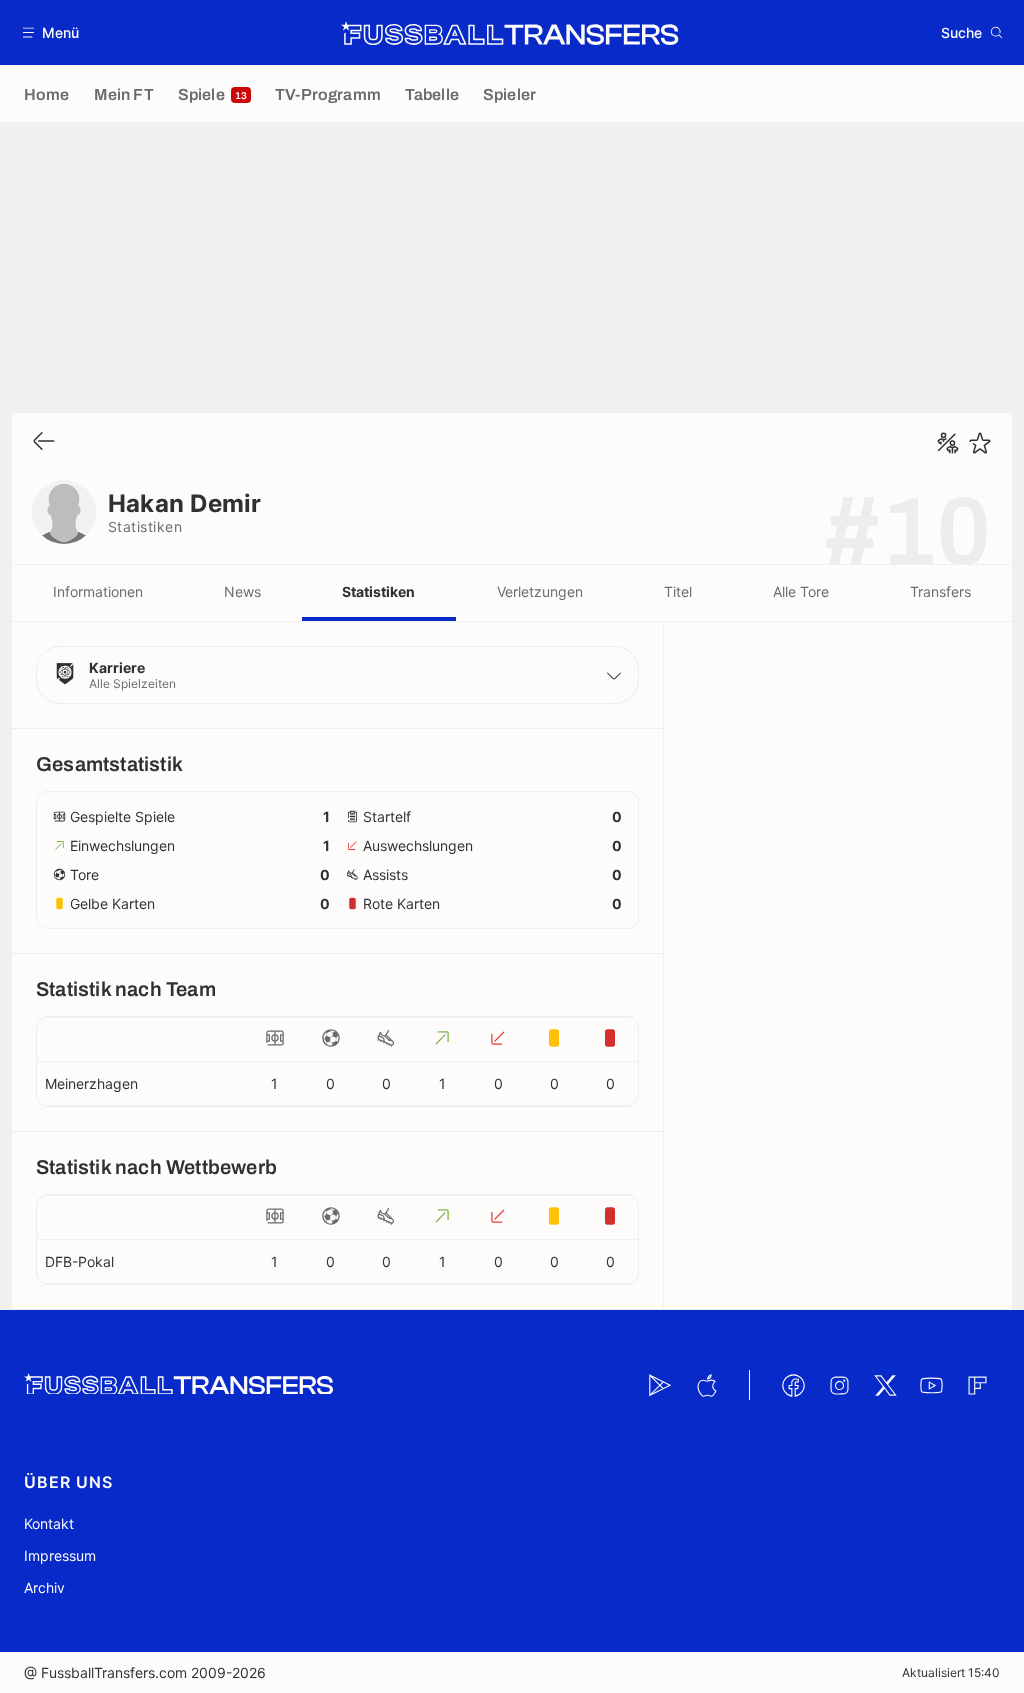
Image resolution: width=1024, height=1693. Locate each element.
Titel (678, 591)
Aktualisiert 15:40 (951, 1672)
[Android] (660, 1385)
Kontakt (49, 1523)
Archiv (44, 1587)
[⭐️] (980, 443)
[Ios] (706, 1385)
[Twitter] (885, 1385)
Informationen (98, 591)
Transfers (940, 591)
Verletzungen (540, 591)
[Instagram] (839, 1385)
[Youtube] (931, 1385)
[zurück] (44, 442)
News (242, 591)
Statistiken (378, 591)
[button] (51, 32)
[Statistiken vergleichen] (948, 443)
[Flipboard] (977, 1385)
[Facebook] (793, 1385)
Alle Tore (801, 591)
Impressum (60, 1555)
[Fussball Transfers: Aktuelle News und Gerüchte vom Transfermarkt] (510, 33)
